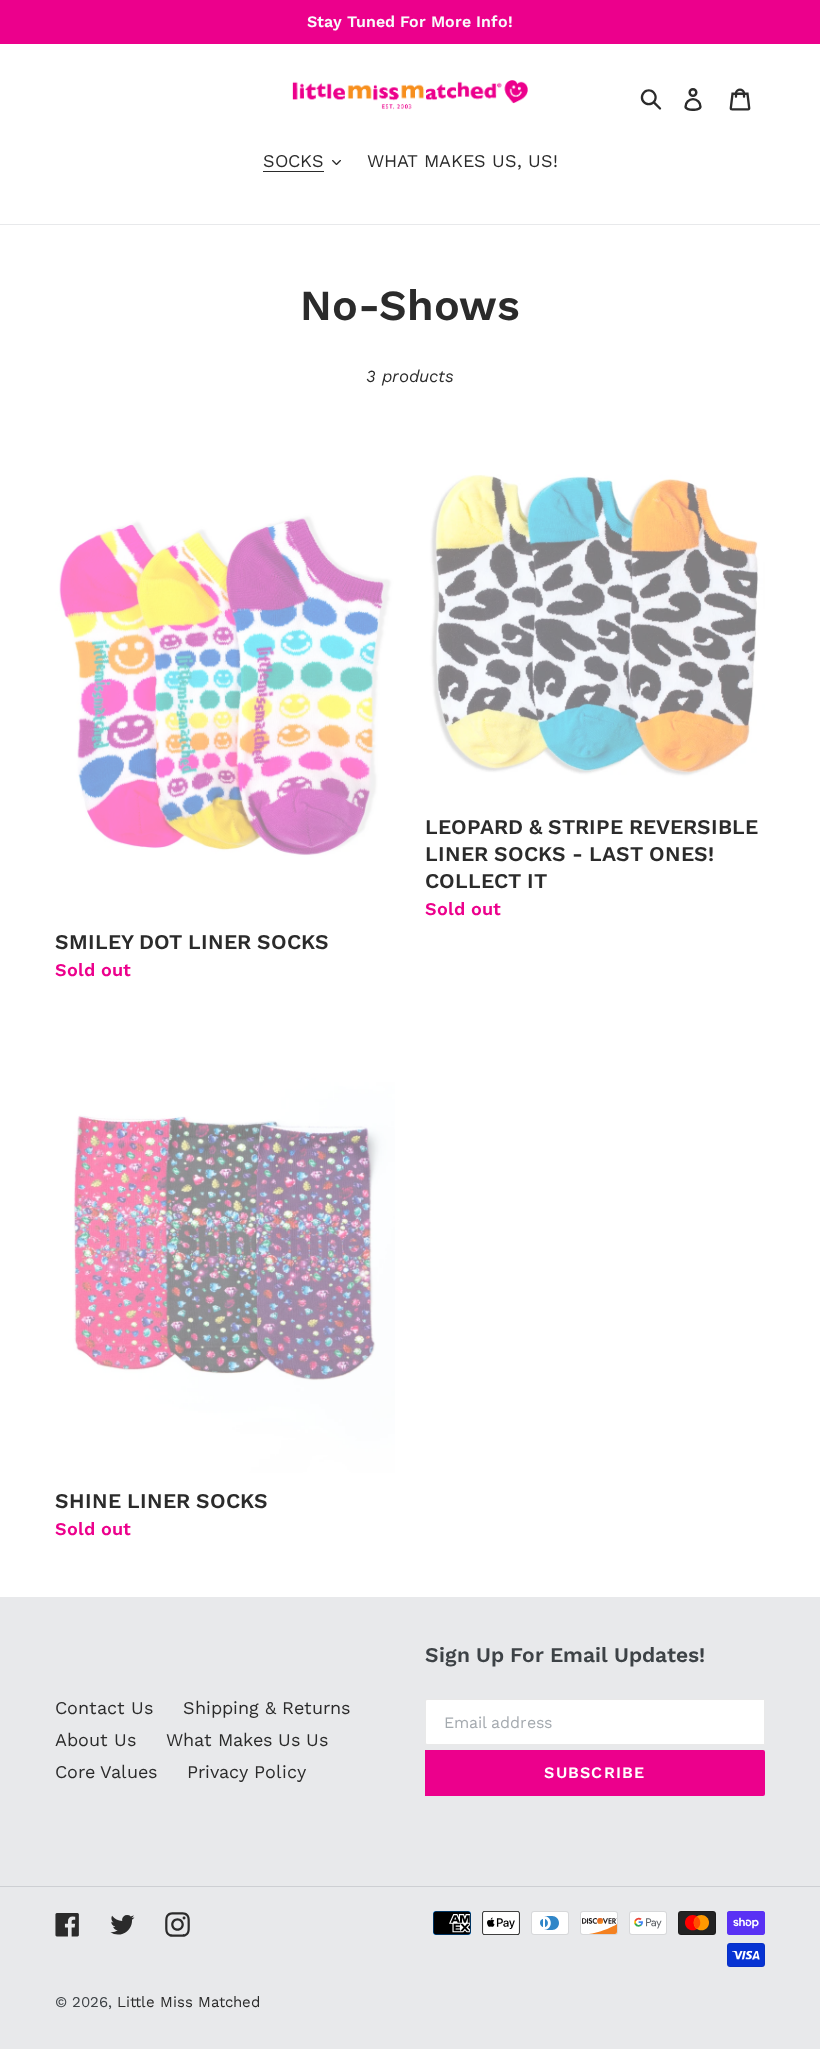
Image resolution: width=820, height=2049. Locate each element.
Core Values (106, 1771)
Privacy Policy (246, 1771)
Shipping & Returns (266, 1707)
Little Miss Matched (188, 2002)
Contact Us (104, 1707)
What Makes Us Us (247, 1739)
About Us (95, 1739)
